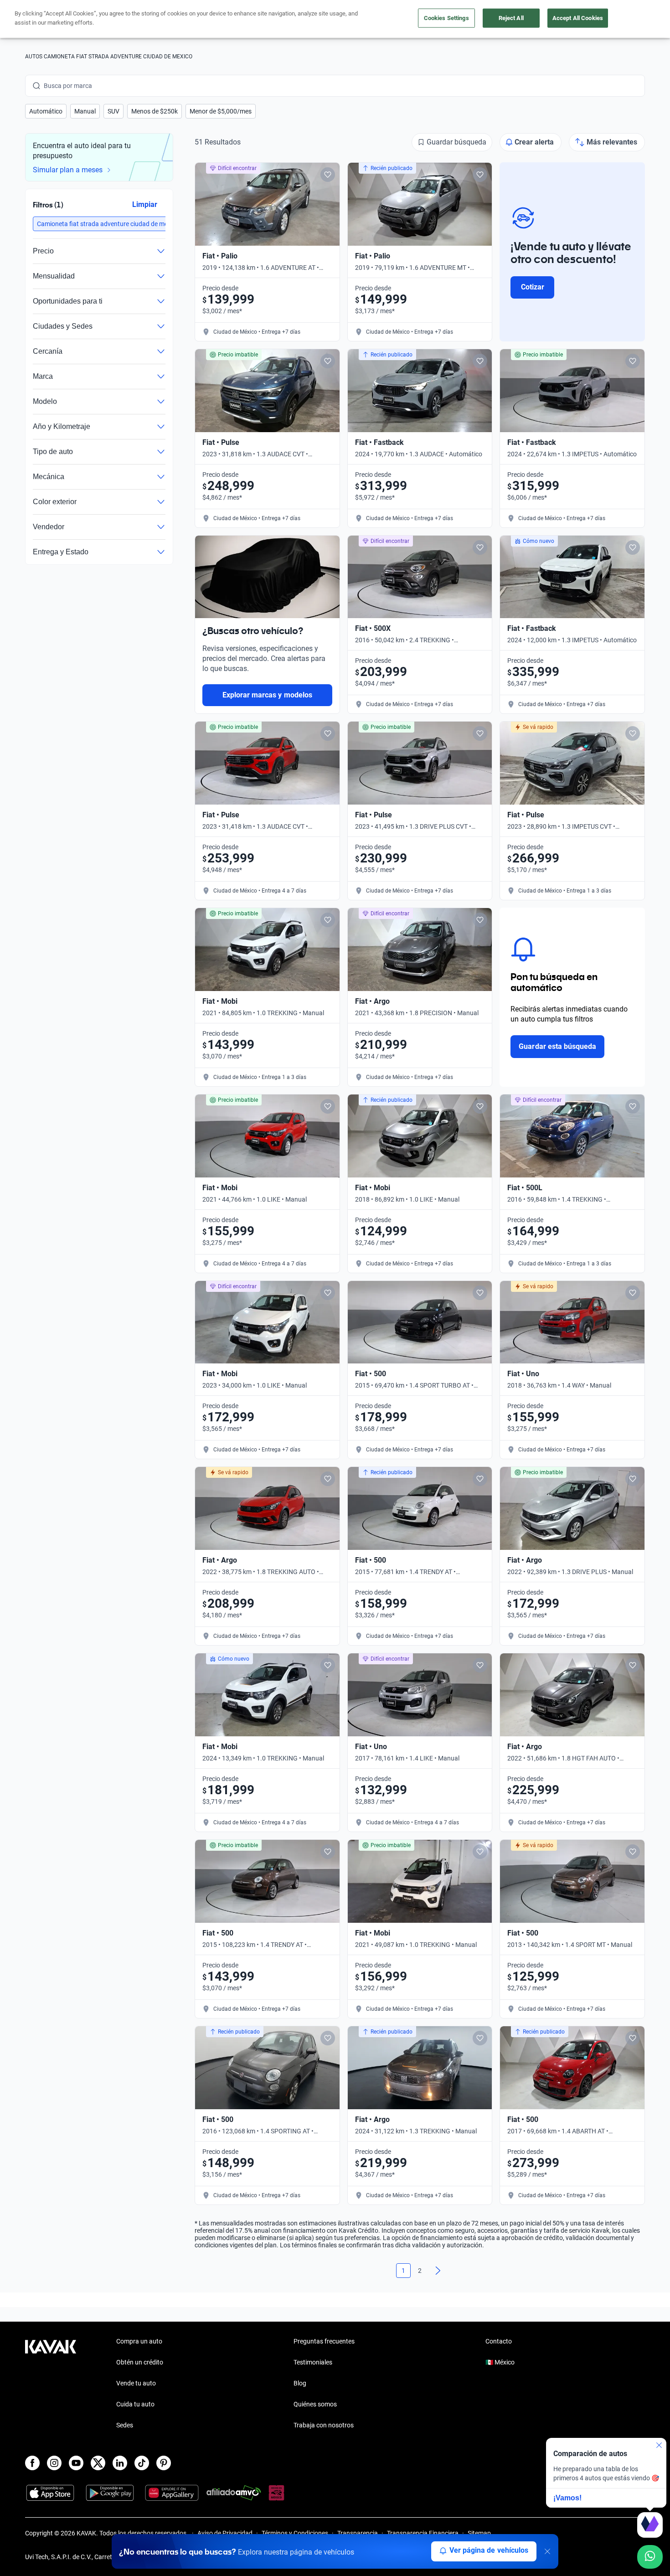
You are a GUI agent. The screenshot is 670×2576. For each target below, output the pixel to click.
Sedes (125, 2425)
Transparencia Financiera (423, 2533)
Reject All (511, 18)
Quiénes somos (315, 2404)
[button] (46, 111)
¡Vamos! (567, 2498)
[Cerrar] (547, 2551)
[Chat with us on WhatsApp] (650, 2557)
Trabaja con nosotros (324, 2425)
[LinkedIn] (120, 2463)
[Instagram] (54, 2463)
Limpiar (145, 204)
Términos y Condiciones (295, 2533)
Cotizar (533, 287)
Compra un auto (139, 2341)
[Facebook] (32, 2463)
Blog (300, 2383)
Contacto (499, 2341)
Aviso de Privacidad (225, 2533)
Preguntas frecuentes (324, 2341)
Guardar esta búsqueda (557, 1046)
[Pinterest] (164, 2463)
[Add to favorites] (328, 175)
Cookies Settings (446, 18)
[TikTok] (142, 2463)
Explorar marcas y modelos (267, 695)
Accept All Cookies (578, 18)
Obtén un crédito (140, 2362)
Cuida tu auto (135, 2404)
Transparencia (358, 2533)
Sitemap (479, 2533)
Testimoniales (313, 2362)
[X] (98, 2463)
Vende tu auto (136, 2383)
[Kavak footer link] (51, 2384)
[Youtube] (76, 2463)
